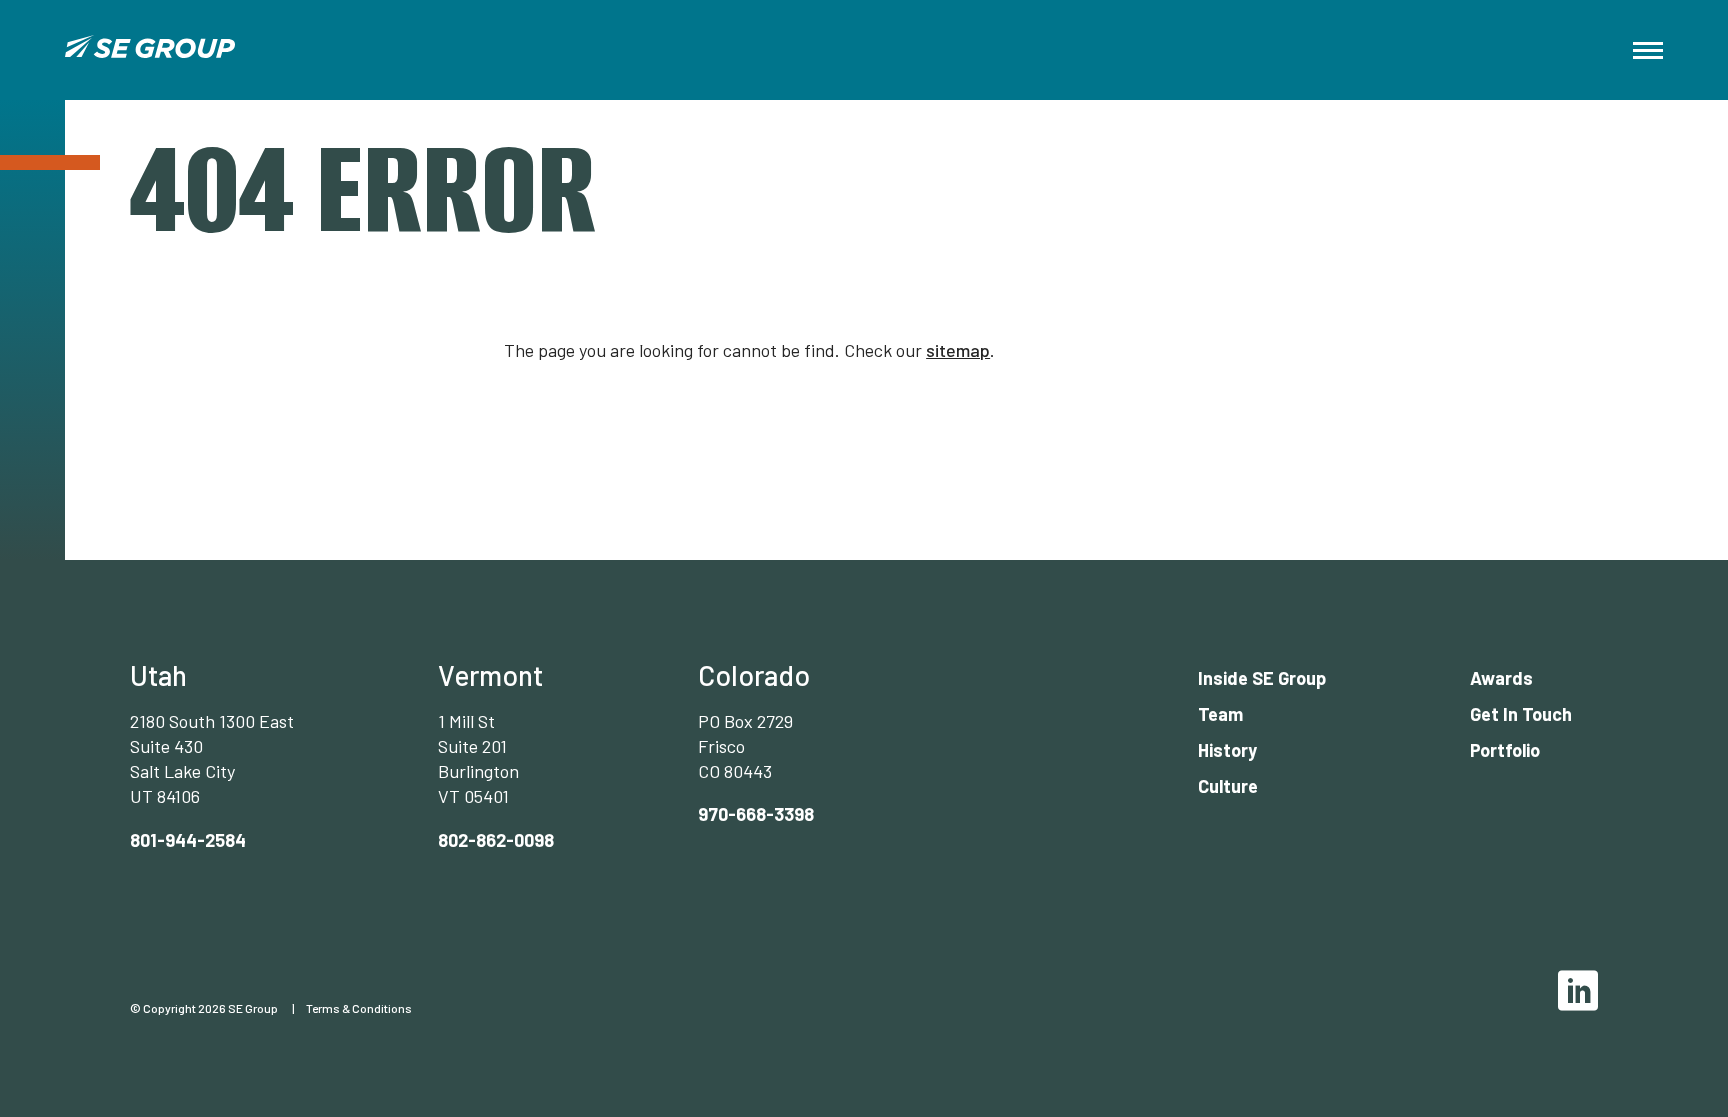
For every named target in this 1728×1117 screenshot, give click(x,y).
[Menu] (1648, 50)
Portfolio (1505, 750)
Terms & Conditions (359, 1008)
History (1227, 750)
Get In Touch (1521, 714)
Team (1220, 714)
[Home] (150, 49)
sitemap (958, 350)
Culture (1228, 786)
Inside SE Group (1262, 678)
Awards (1501, 678)
